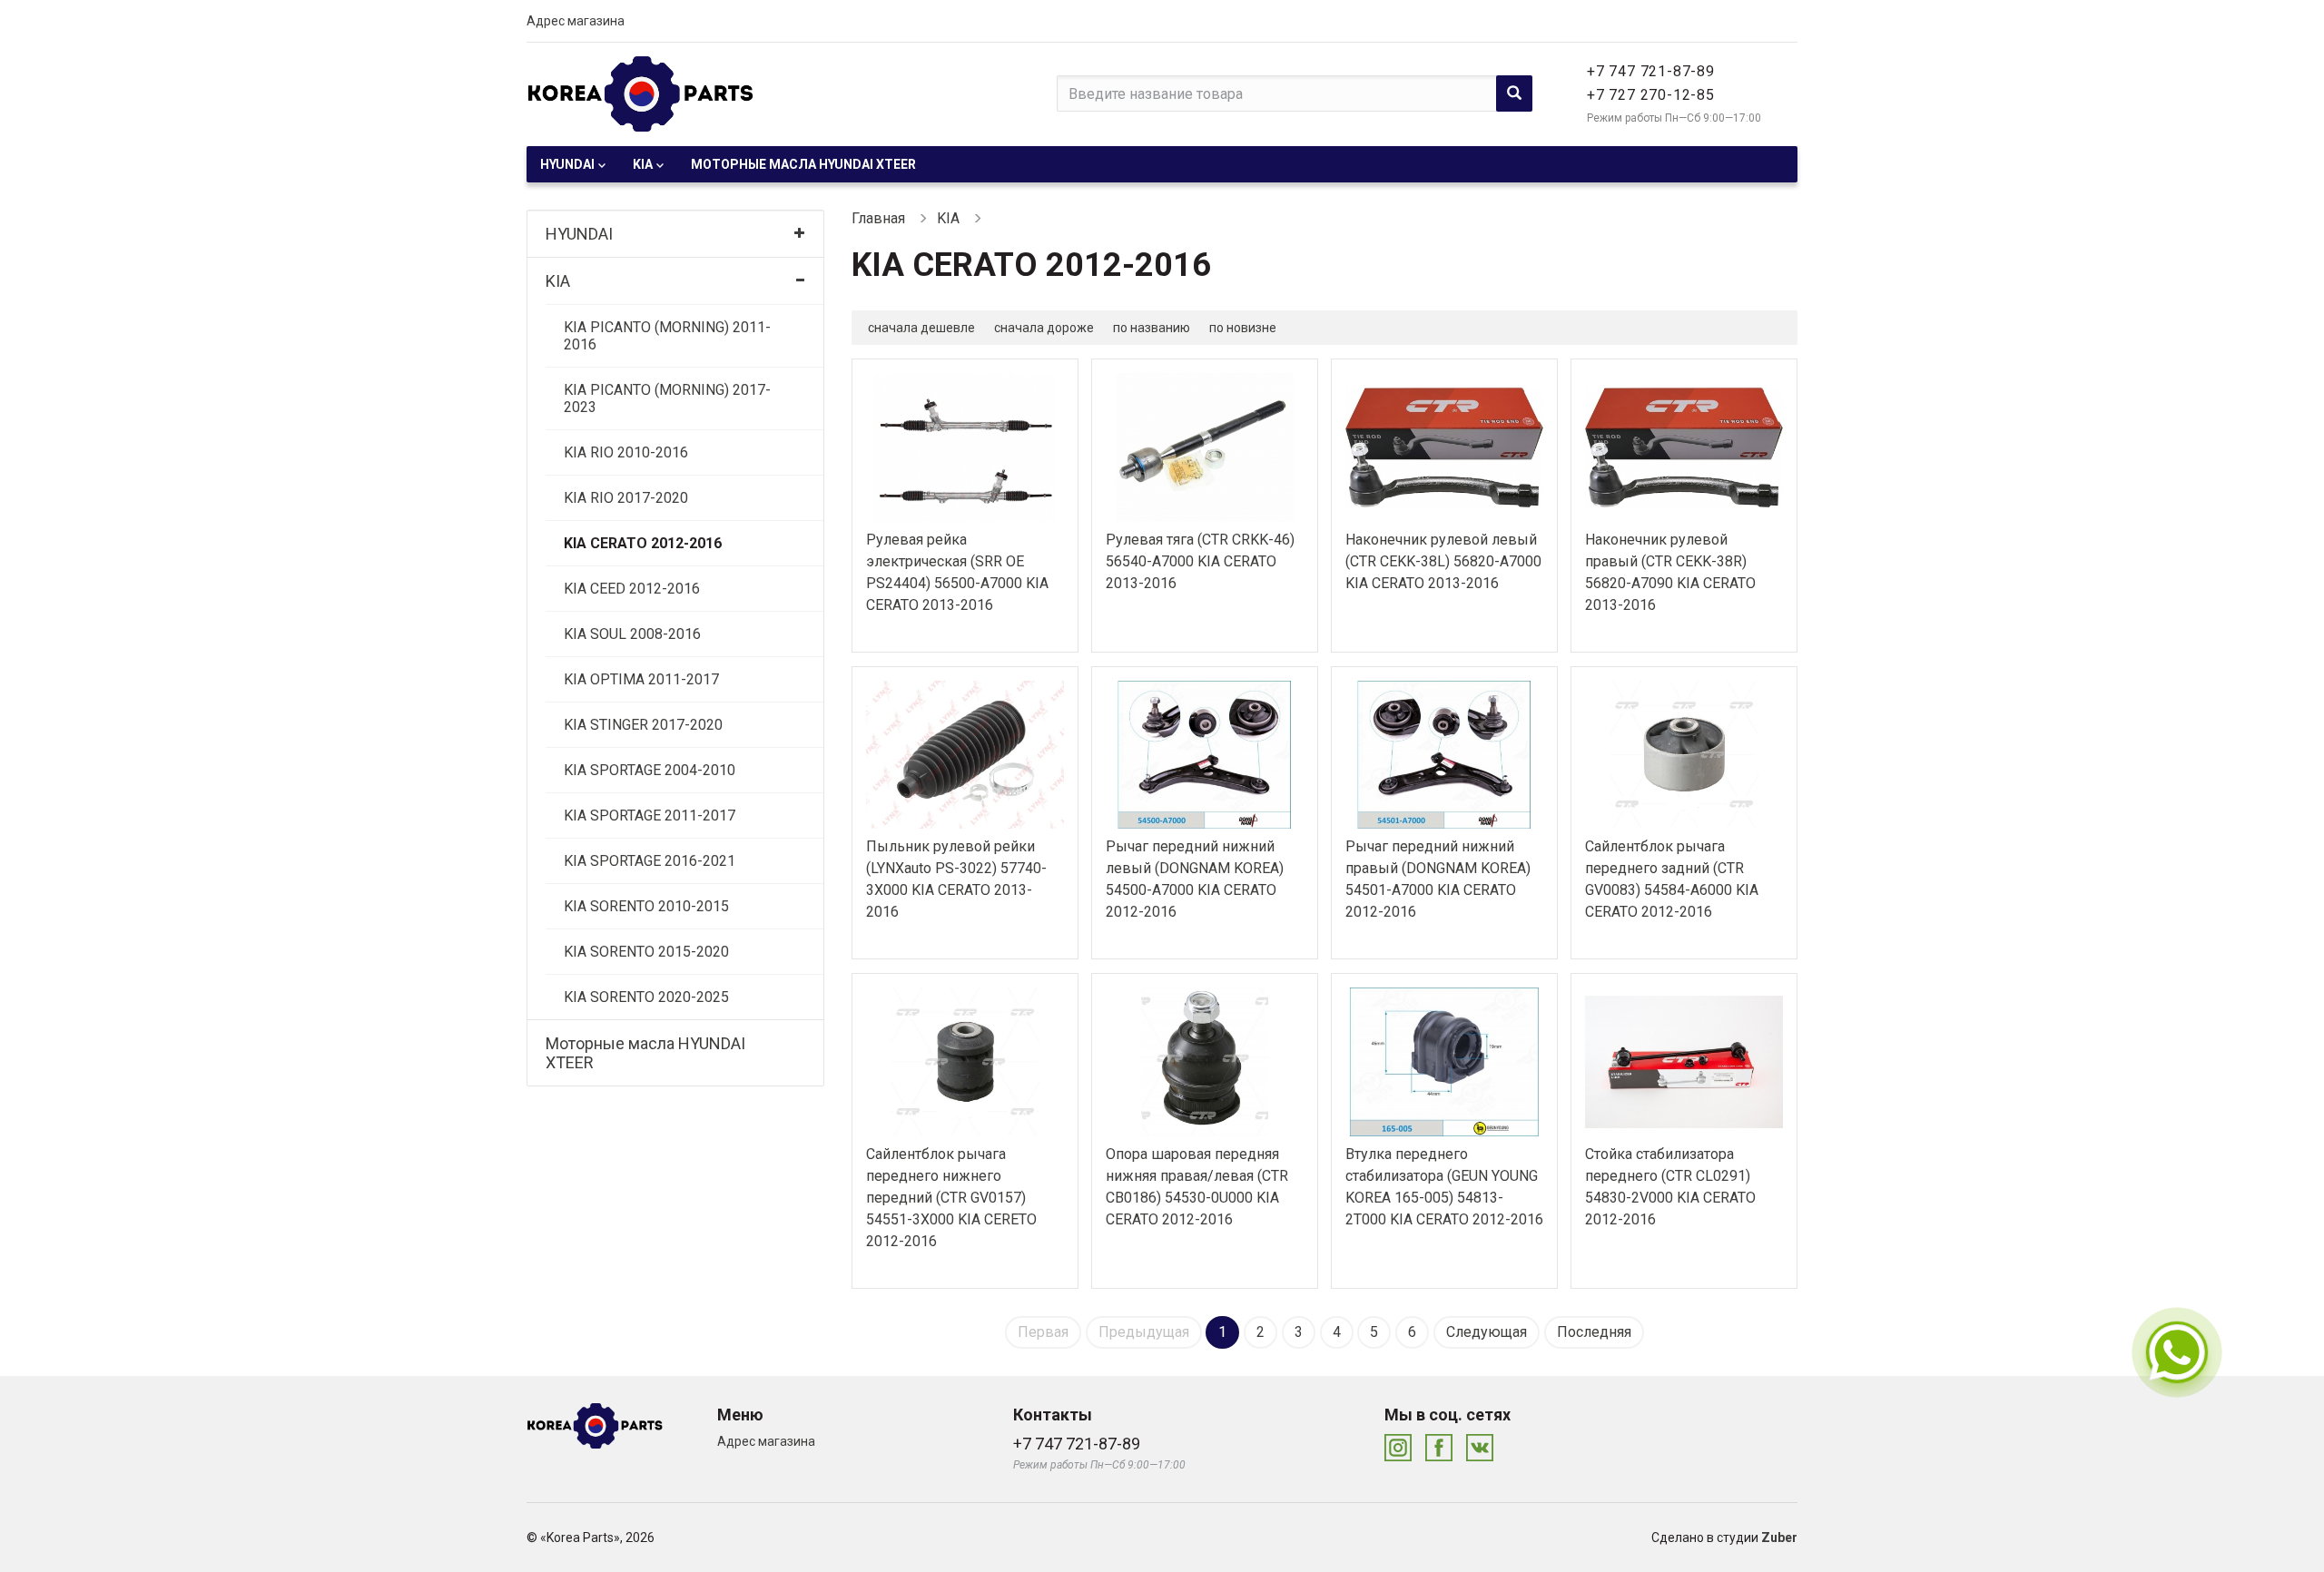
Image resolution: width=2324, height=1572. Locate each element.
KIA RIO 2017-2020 (626, 498)
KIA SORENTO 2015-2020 (646, 952)
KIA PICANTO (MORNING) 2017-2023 (667, 398)
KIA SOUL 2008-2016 (632, 634)
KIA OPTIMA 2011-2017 (641, 679)
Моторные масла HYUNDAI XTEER (803, 164)
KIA (643, 164)
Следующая (1487, 1332)
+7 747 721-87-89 (1651, 71)
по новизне (1243, 328)
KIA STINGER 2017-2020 (643, 725)
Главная (878, 218)
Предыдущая (1144, 1332)
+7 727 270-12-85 (1651, 95)
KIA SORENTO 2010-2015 (646, 906)
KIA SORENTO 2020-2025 (646, 997)
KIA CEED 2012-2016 (632, 589)
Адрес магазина (576, 21)
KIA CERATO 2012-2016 (643, 543)
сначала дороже (1044, 328)
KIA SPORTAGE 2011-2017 (650, 815)
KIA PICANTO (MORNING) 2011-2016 (667, 336)
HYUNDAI (567, 164)
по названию (1152, 328)
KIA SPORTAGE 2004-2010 (650, 770)
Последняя (1594, 1332)
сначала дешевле (921, 328)
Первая (1043, 1332)
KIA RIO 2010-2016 (626, 452)
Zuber (1779, 1538)
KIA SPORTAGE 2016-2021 (650, 861)
